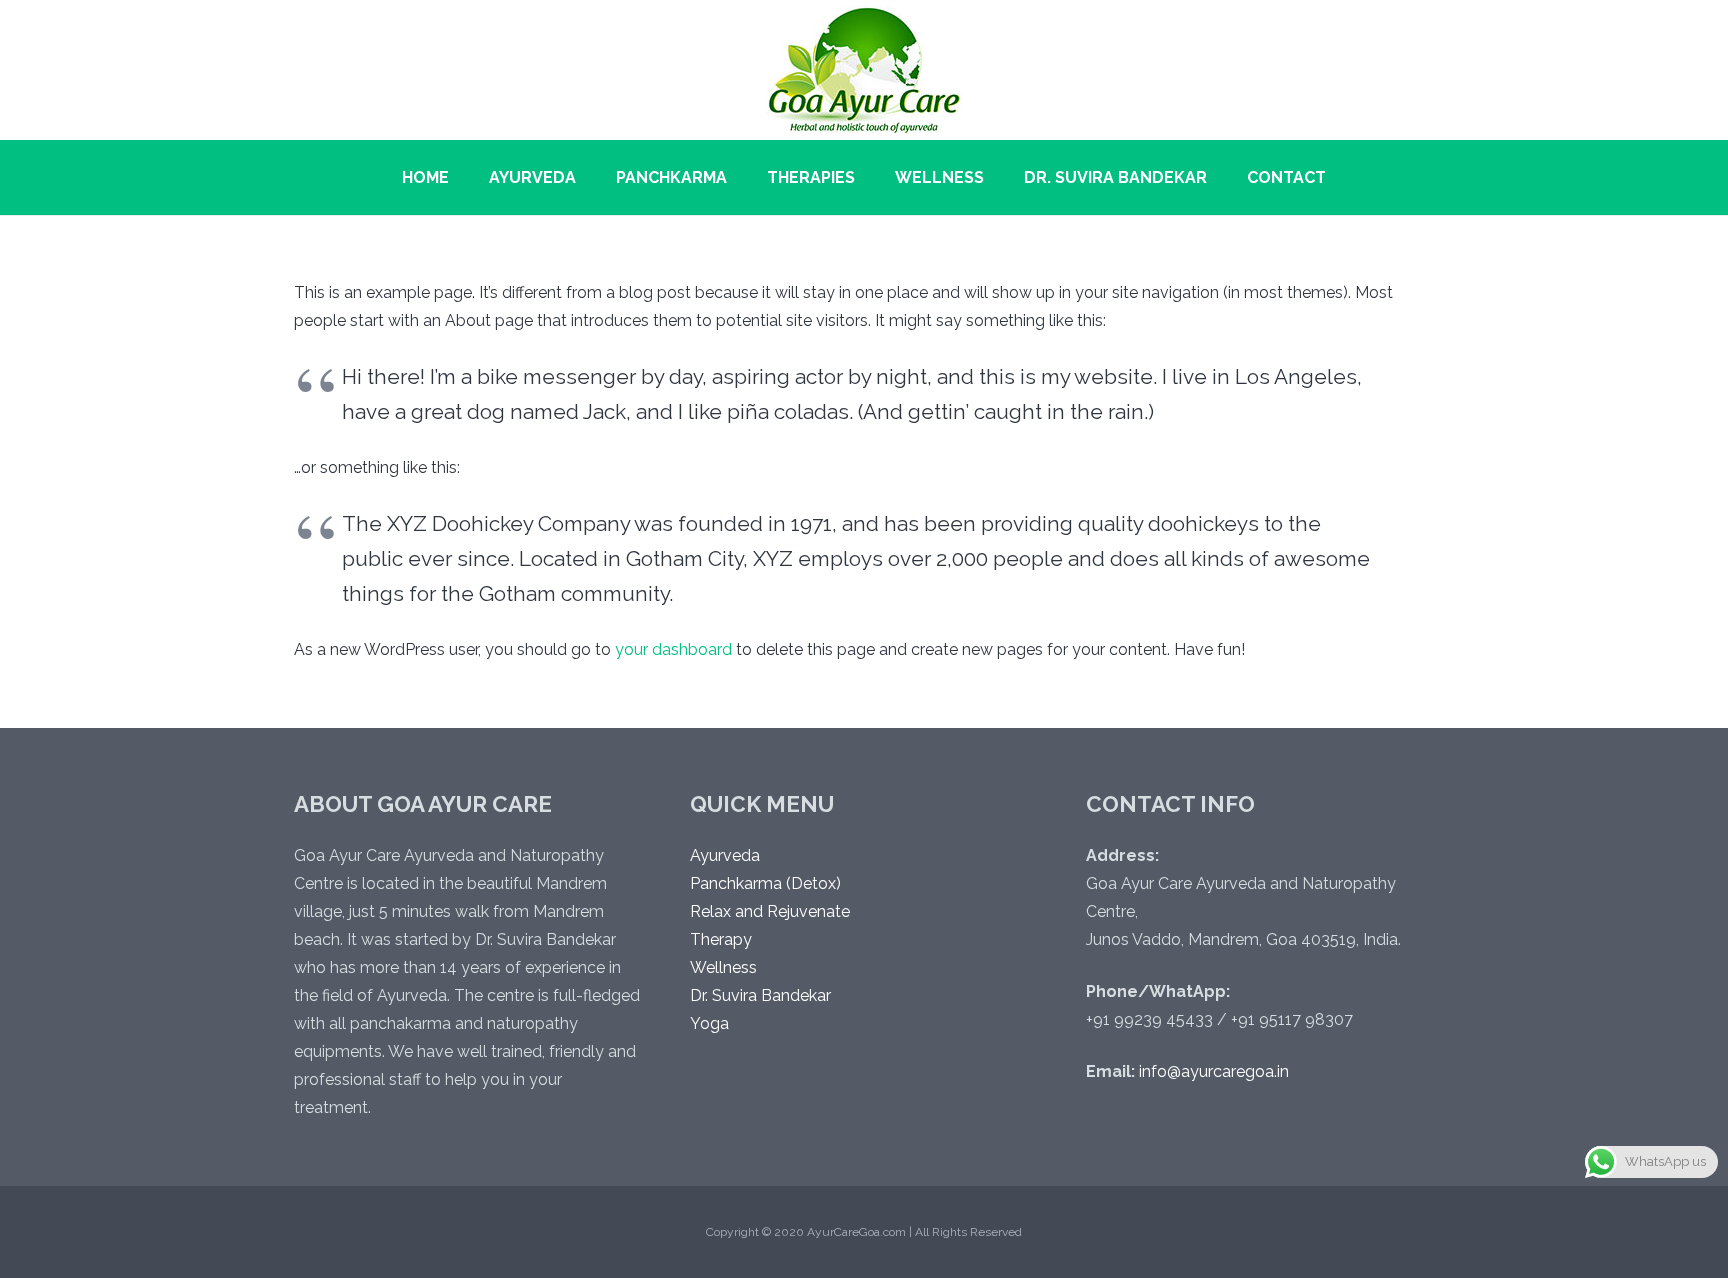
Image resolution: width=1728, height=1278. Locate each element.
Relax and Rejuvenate (770, 911)
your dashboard (673, 649)
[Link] (864, 70)
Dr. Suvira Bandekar (760, 995)
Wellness (723, 967)
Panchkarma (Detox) (765, 883)
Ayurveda (725, 855)
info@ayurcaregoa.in (1214, 1071)
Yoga (709, 1023)
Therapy (721, 939)
